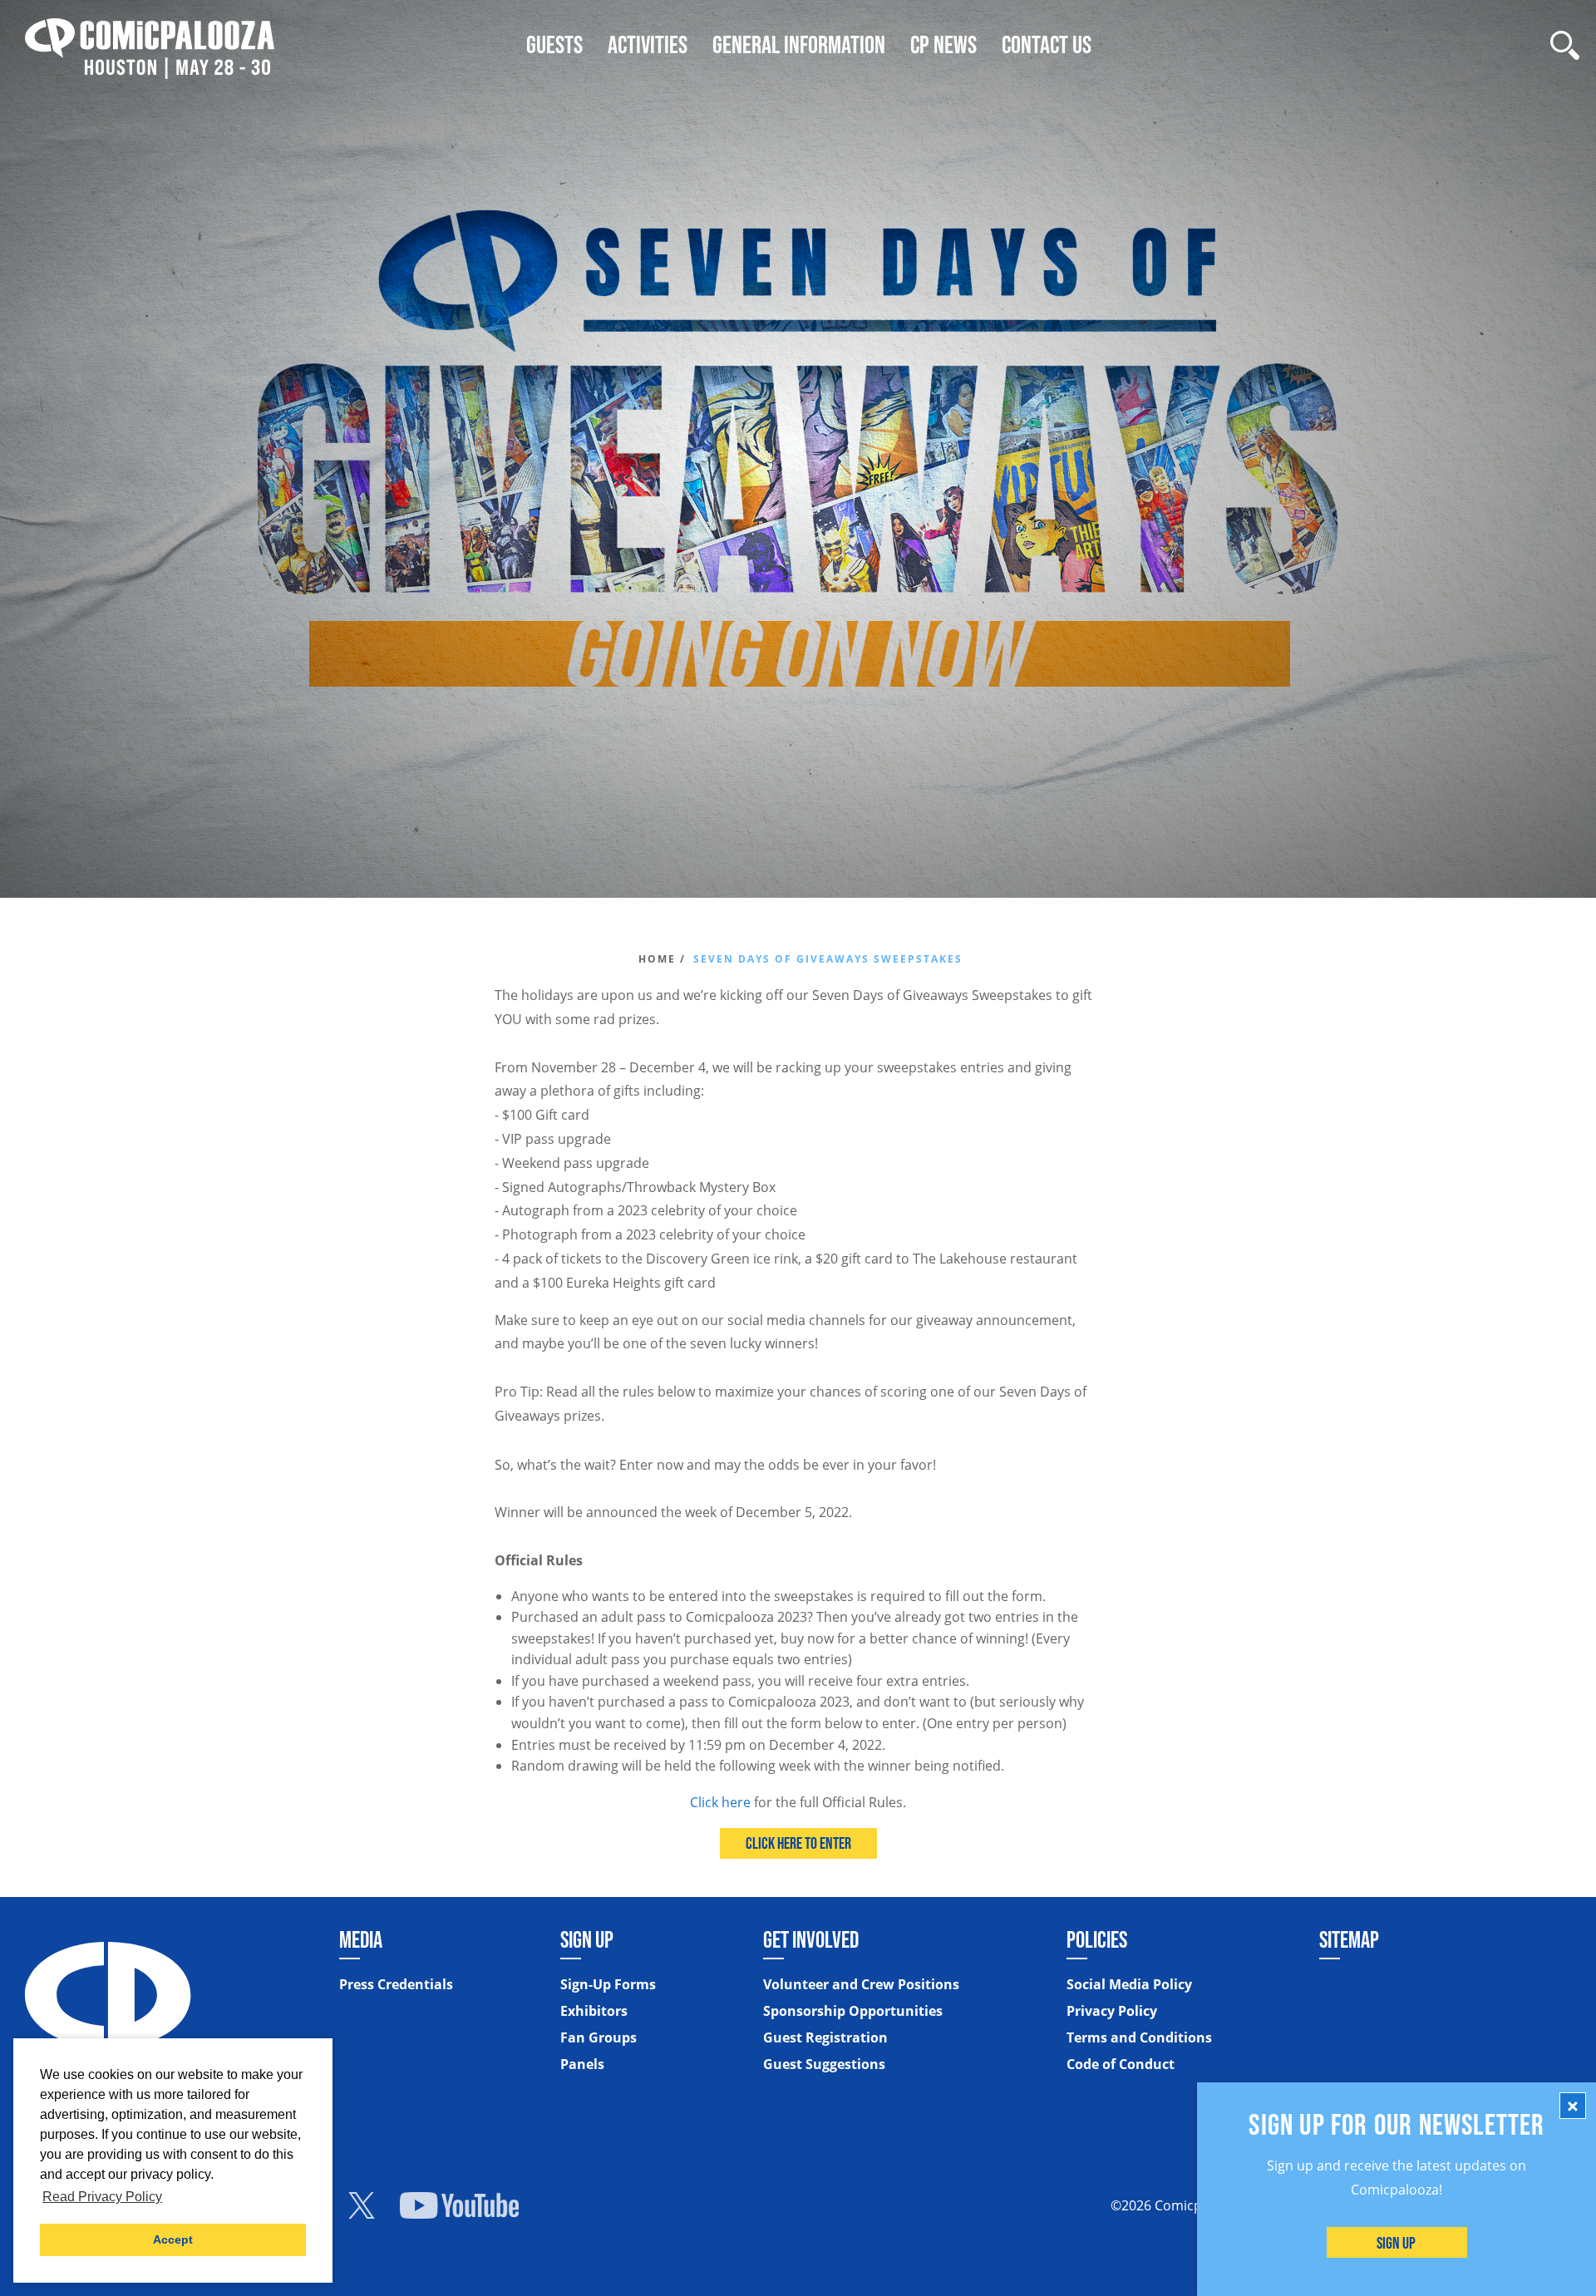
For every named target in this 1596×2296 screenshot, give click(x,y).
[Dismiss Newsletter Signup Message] (1573, 2106)
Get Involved (811, 1939)
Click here (720, 1802)
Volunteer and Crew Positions (861, 1984)
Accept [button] (173, 2239)
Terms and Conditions (1139, 2037)
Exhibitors (594, 2011)
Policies (1097, 1939)
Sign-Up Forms (608, 1984)
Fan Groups (598, 2037)
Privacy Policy (1112, 2011)
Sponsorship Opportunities (853, 2011)
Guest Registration (825, 2037)
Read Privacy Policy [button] (102, 2197)
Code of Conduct (1121, 2064)
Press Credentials (396, 1984)
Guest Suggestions (824, 2064)
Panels (582, 2064)
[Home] (150, 44)
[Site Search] (1565, 45)
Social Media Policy (1129, 1984)
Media (361, 1939)
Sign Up (1397, 2243)
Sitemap (1349, 1939)
